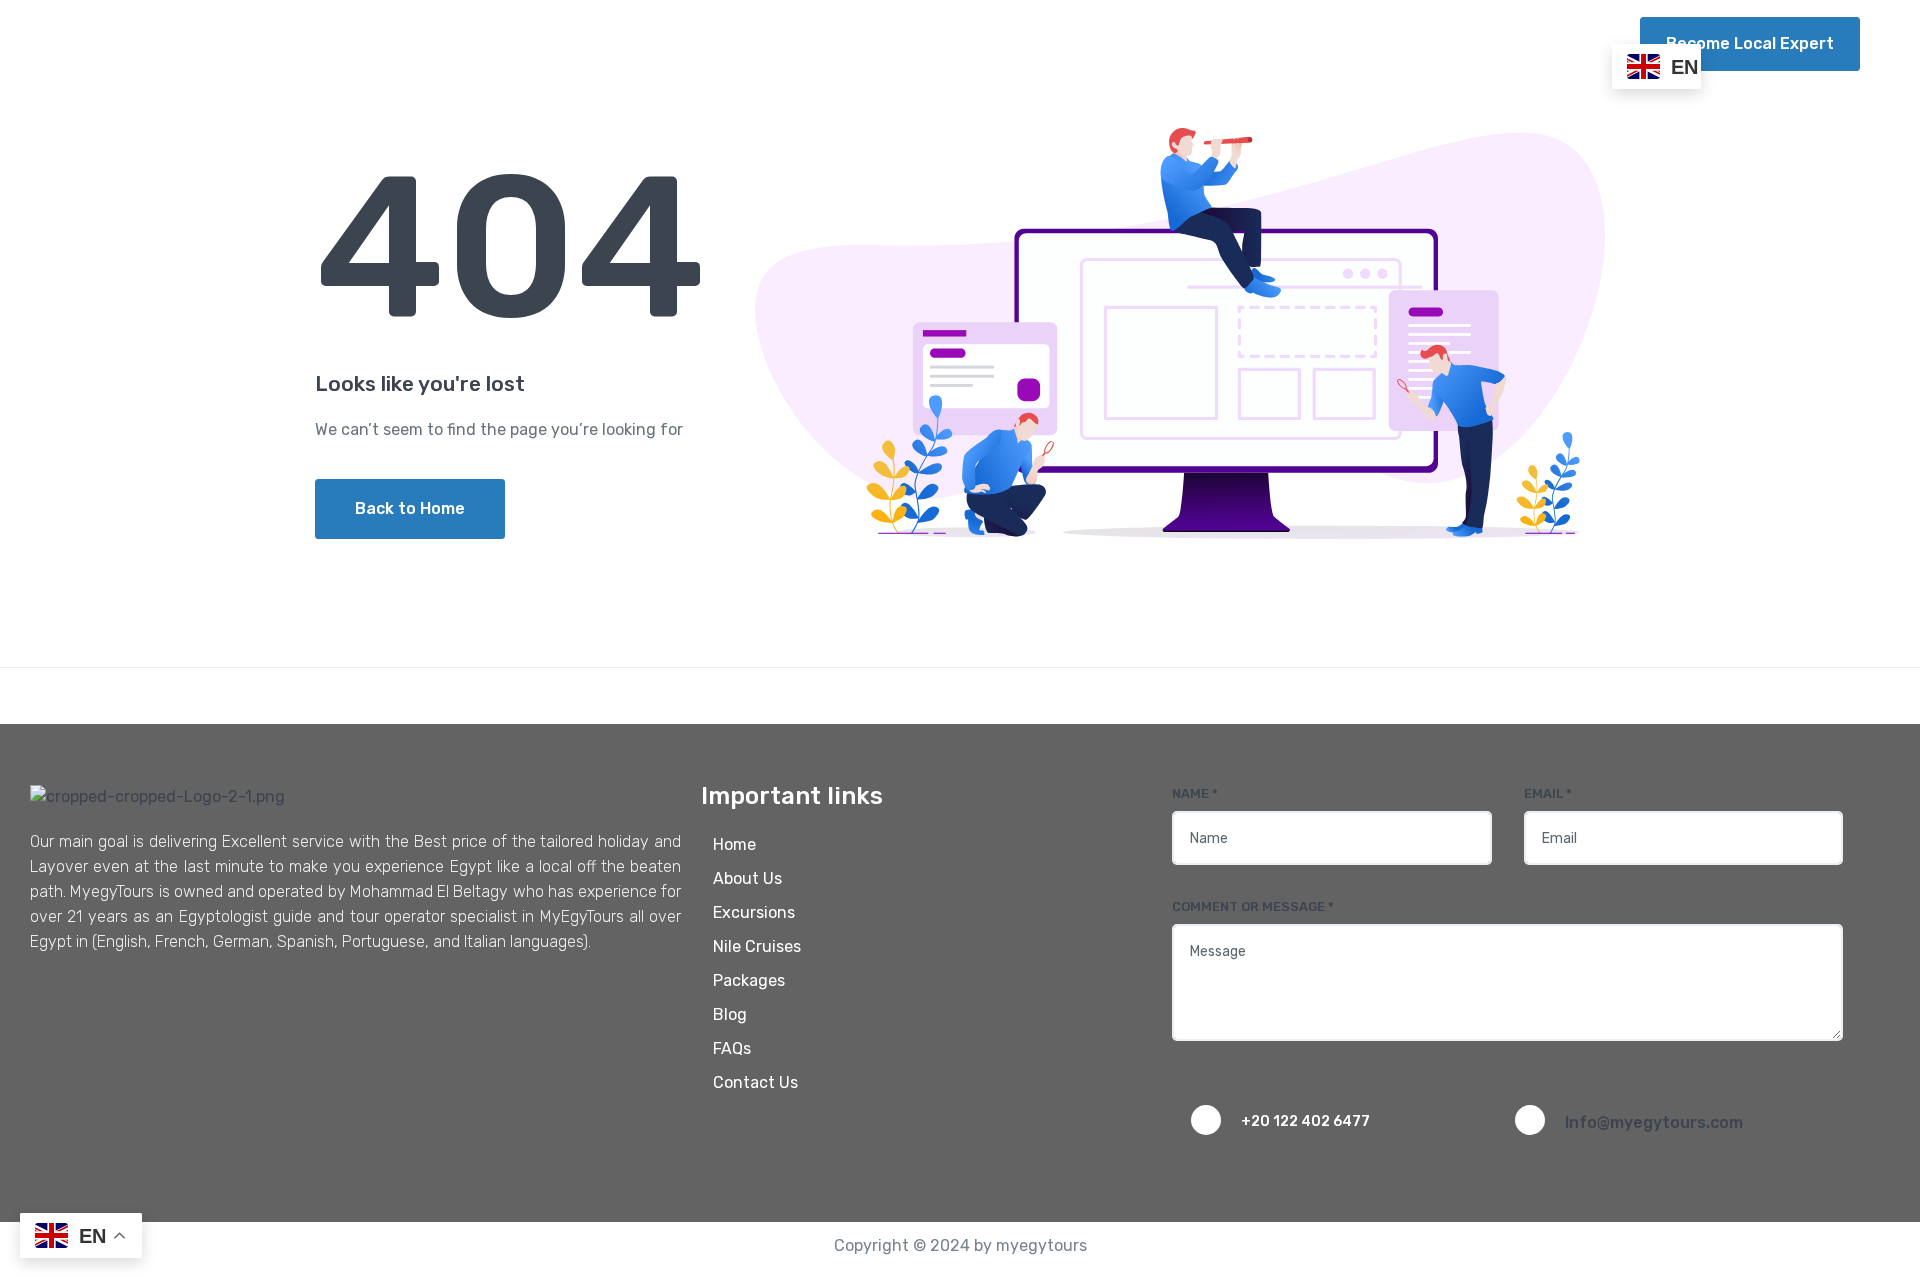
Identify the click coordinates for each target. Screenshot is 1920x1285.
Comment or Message (1253, 906)
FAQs (1454, 43)
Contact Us (1551, 43)
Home (785, 43)
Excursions (988, 43)
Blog (1385, 43)
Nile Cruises (1133, 43)
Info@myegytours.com (1654, 1122)
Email (1548, 793)
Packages (1274, 43)
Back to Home (410, 508)
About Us (876, 43)
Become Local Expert (1750, 43)
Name (1195, 793)
